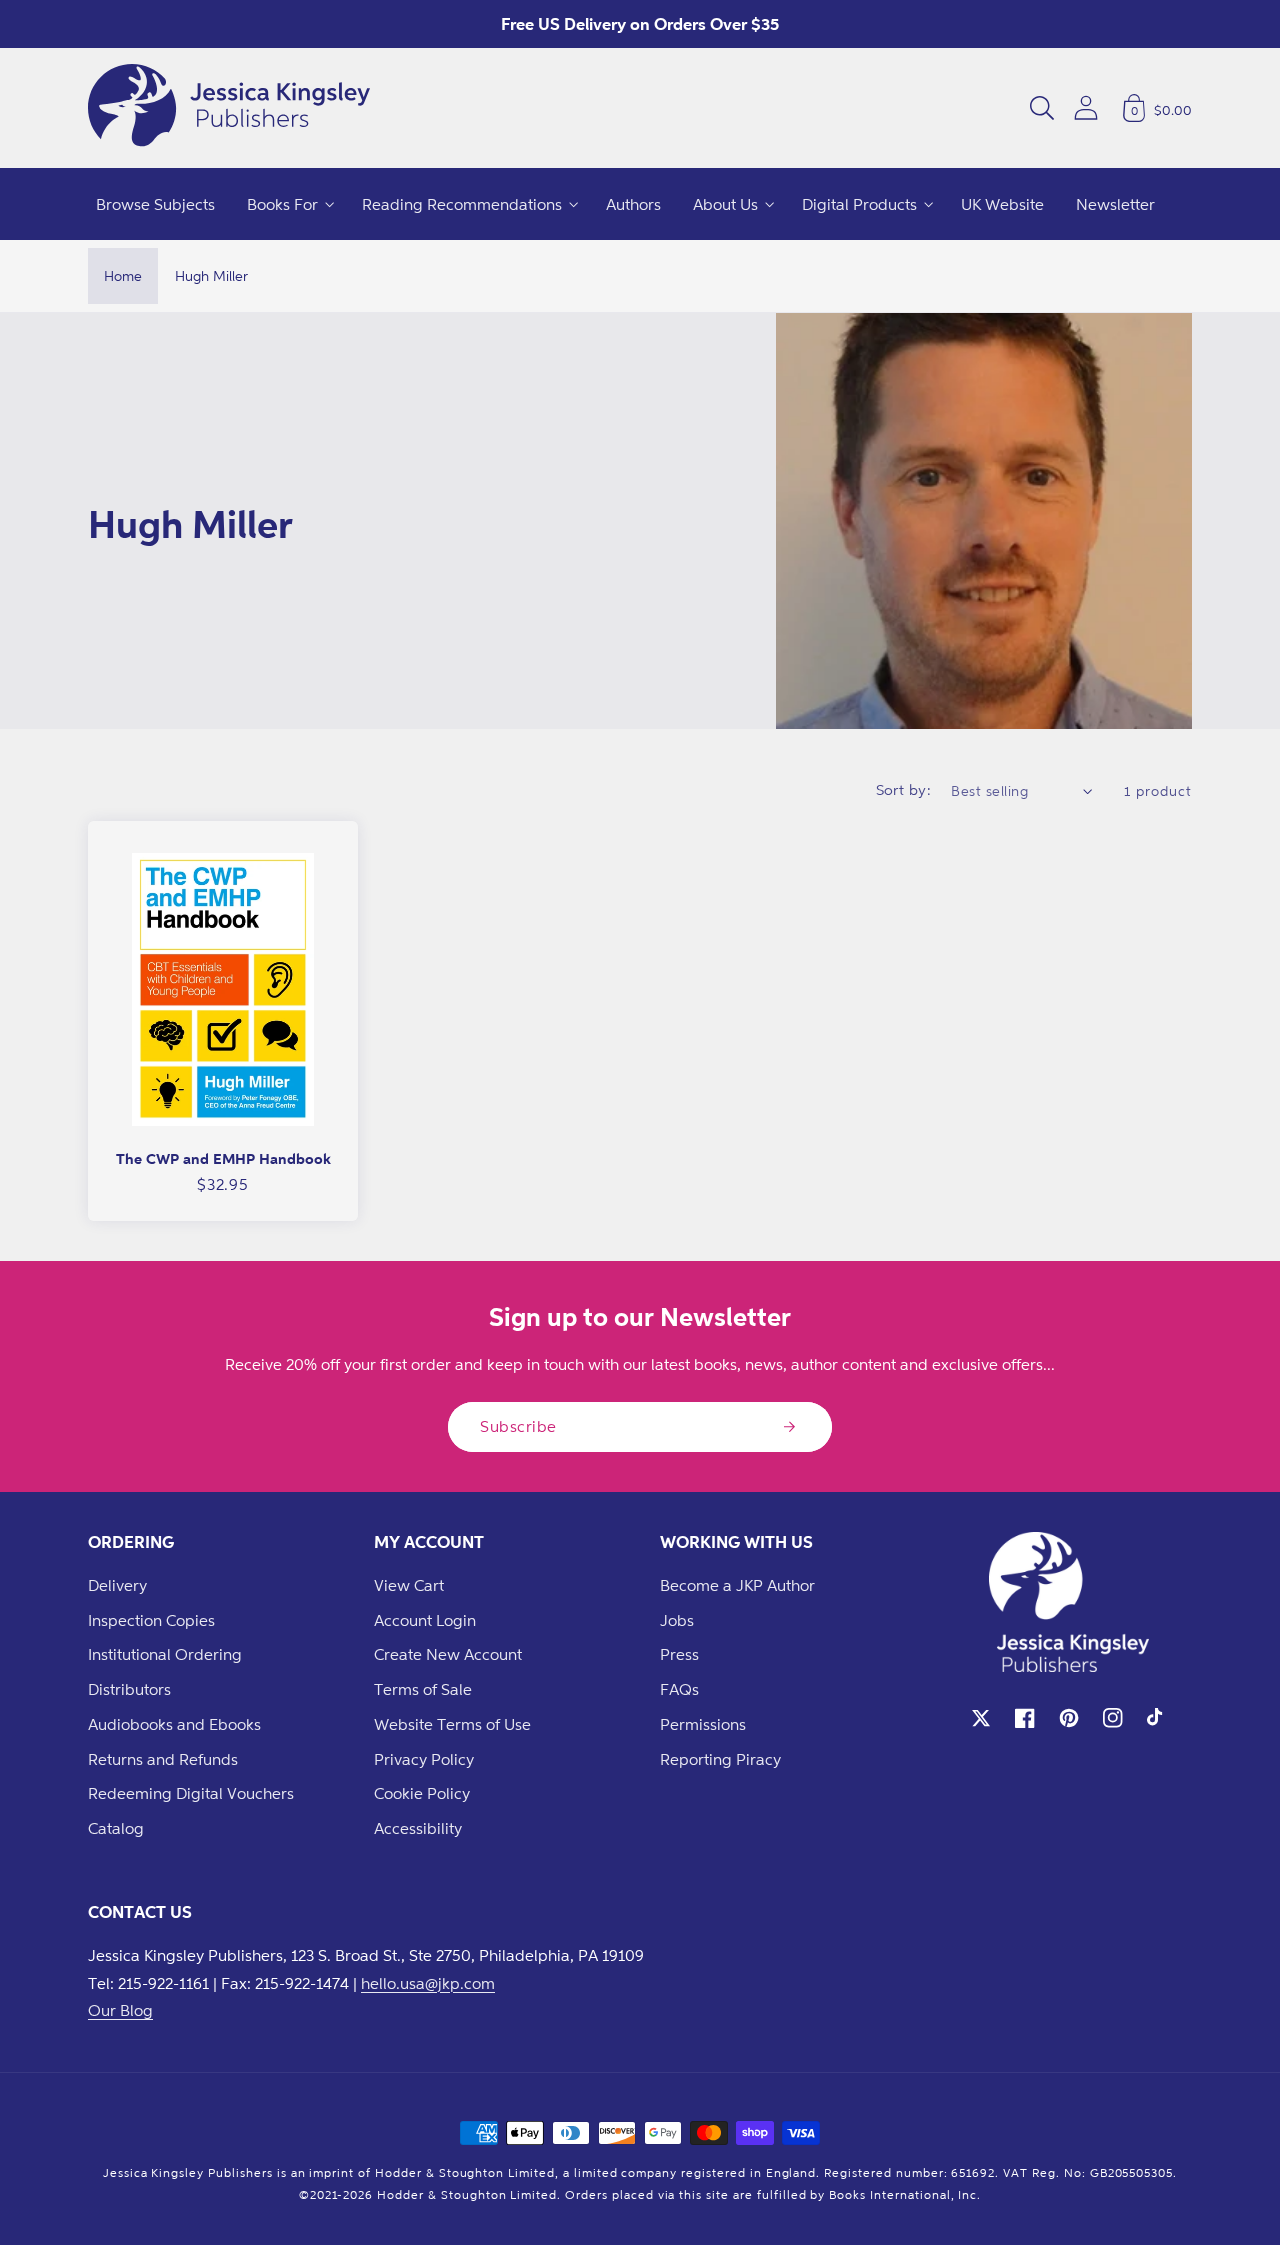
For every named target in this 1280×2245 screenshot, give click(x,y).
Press (679, 1654)
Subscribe (518, 1426)
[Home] (229, 108)
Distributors (129, 1689)
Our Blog (120, 2010)
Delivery (117, 1585)
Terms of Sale (423, 1689)
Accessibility (418, 1828)
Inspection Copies (151, 1620)
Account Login (425, 1620)
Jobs (677, 1620)
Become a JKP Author (737, 1585)
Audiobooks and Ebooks (174, 1724)
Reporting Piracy (720, 1759)
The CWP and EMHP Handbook (223, 1158)
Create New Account (448, 1654)
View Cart (409, 1585)
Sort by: (904, 789)
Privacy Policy (424, 1759)
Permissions (703, 1724)
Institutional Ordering (165, 1654)
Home (123, 275)
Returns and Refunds (163, 1759)
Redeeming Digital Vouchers (191, 1793)
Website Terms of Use (452, 1724)
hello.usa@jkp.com (428, 1983)
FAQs (679, 1689)
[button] (1042, 108)
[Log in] (1086, 107)
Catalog (116, 1828)
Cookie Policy (422, 1793)
